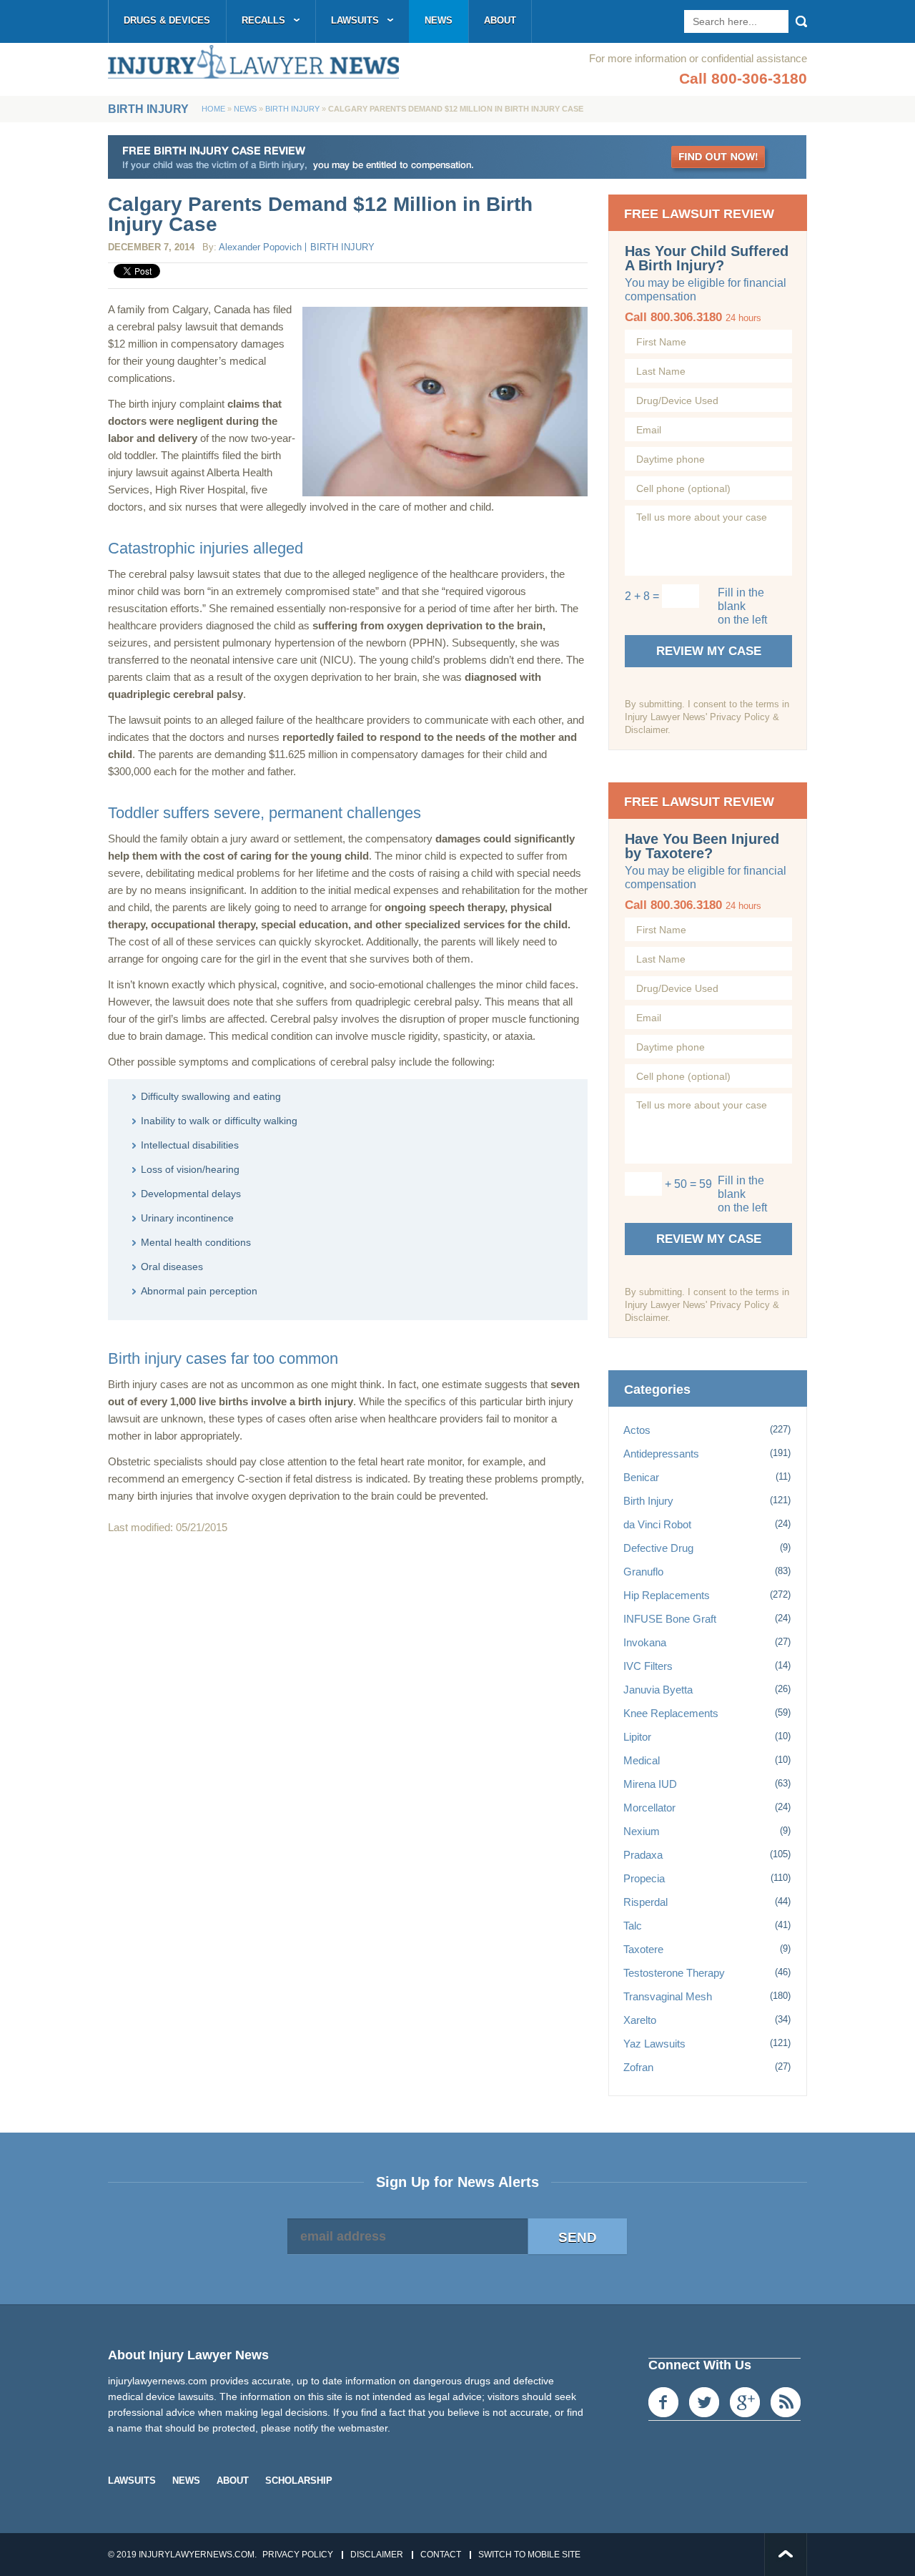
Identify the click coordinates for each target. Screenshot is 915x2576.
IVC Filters (648, 1666)
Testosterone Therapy (674, 1973)
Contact (441, 2555)
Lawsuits (355, 20)
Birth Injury (292, 109)
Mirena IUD (650, 1784)
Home (213, 109)
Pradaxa (643, 1855)
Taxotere (643, 1949)
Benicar (641, 1477)
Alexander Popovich (260, 247)
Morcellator (649, 1808)
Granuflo (643, 1572)
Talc (633, 1926)
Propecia (644, 1878)
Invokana (645, 1642)
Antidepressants (661, 1454)
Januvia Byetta (658, 1690)
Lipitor (637, 1737)
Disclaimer (377, 2555)
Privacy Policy (298, 2555)
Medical (642, 1760)
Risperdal (646, 1902)
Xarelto (640, 2020)
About (500, 20)
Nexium (642, 1831)
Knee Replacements (671, 1713)
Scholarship (299, 2481)
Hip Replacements (667, 1595)
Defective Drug (658, 1548)
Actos (637, 1430)
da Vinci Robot (657, 1524)
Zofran (638, 2067)
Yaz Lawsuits (654, 2044)
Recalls (263, 20)
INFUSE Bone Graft (670, 1619)
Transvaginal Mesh (668, 1996)
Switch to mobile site (529, 2555)
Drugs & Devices (167, 20)
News (439, 20)
